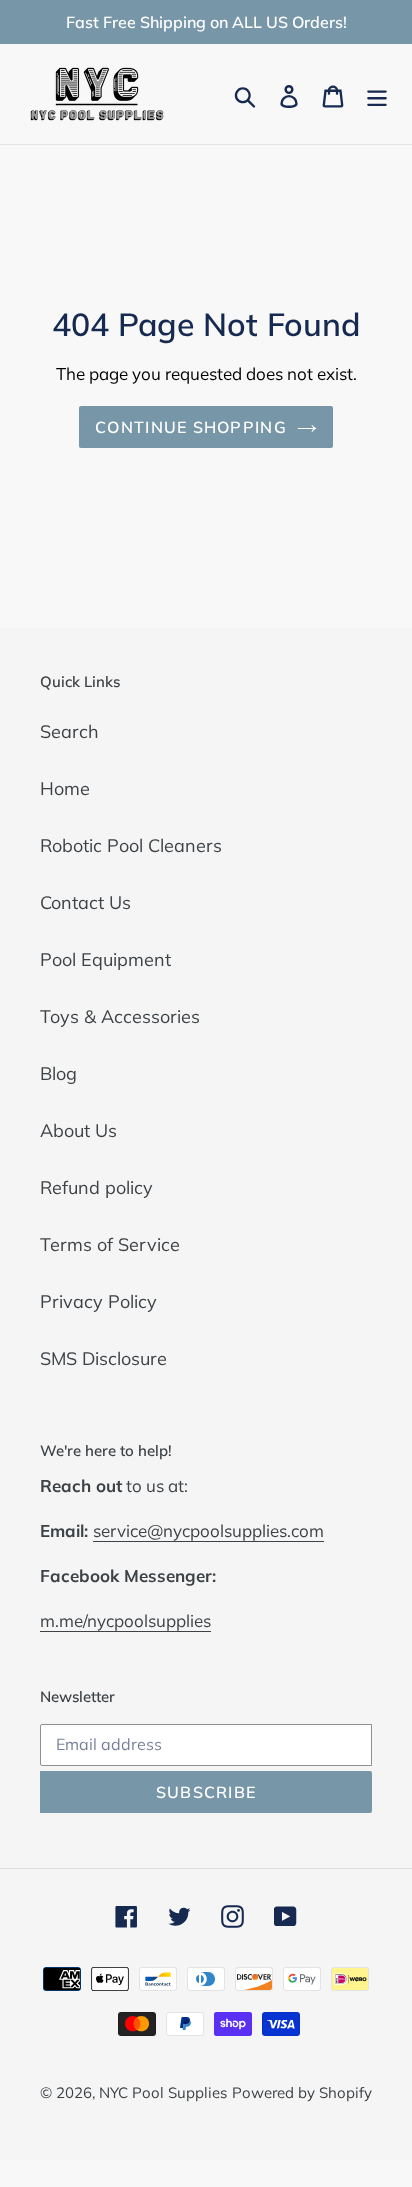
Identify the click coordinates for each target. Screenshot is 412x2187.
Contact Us (85, 902)
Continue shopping (191, 427)
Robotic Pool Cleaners (131, 845)
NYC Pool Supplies (163, 2092)
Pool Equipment (105, 959)
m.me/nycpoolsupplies (125, 1620)
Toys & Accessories (120, 1016)
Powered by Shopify (302, 2092)
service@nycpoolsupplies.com (208, 1530)
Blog (58, 1073)
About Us (78, 1130)
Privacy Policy (98, 1301)
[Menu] (377, 94)
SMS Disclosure (103, 1358)
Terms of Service (110, 1244)
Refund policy (96, 1187)
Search (69, 731)
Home (65, 788)
